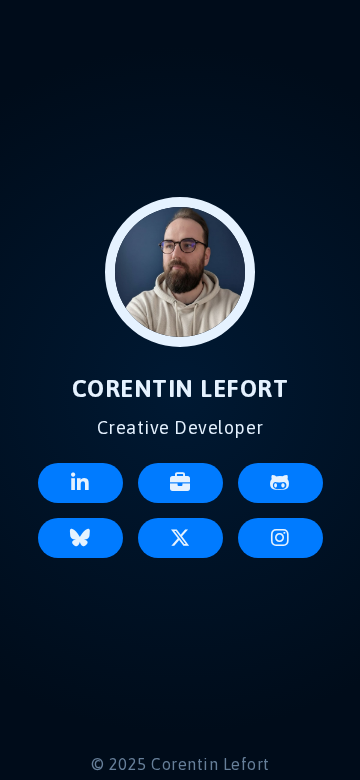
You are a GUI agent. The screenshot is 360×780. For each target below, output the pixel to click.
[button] (80, 483)
